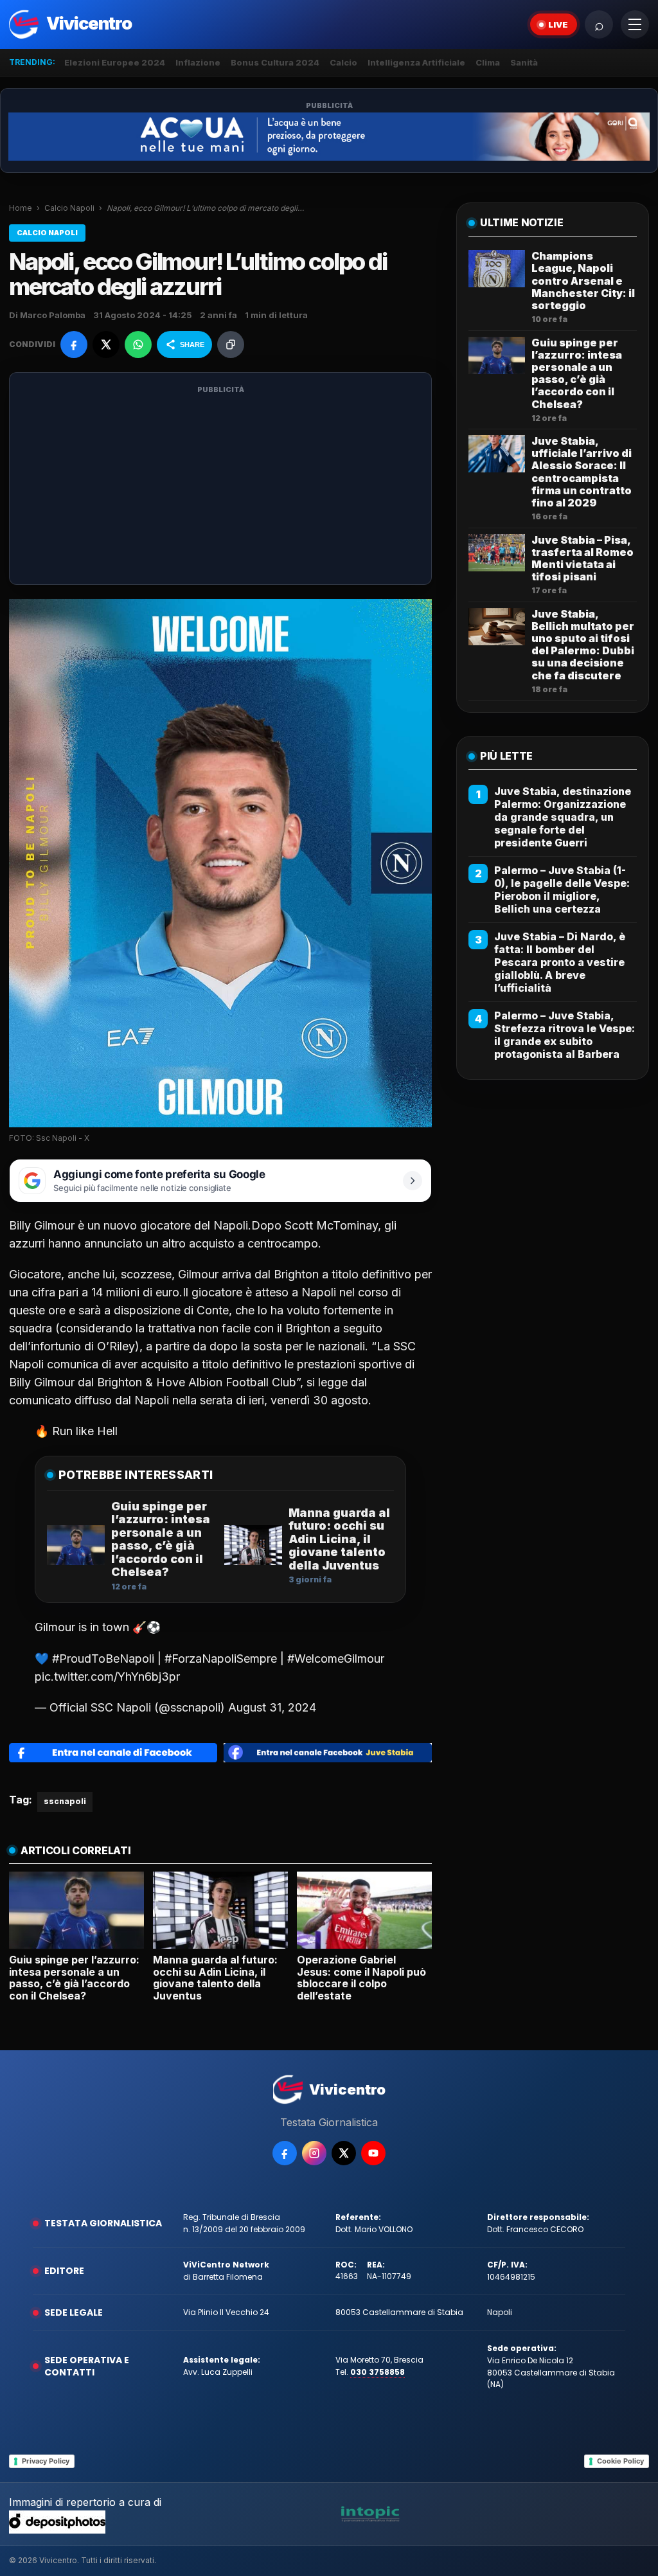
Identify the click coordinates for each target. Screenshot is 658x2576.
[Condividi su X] (106, 344)
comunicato (40, 1400)
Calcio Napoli (69, 208)
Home (21, 208)
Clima (488, 62)
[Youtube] (373, 2153)
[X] (344, 2153)
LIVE (558, 24)
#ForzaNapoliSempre (221, 1659)
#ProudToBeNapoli (103, 1659)
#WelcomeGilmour (336, 1659)
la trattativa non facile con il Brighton (231, 1328)
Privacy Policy (46, 2461)
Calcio (343, 62)
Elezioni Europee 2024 (115, 62)
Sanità (524, 62)
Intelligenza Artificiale (416, 62)
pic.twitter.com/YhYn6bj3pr (107, 1677)
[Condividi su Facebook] (74, 344)
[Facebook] (285, 2153)
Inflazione (198, 62)
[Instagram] (314, 2153)
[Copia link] (231, 344)
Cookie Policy (620, 2461)
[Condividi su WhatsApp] (138, 344)
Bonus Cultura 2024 (275, 62)
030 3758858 (378, 2372)
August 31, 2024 (272, 1707)
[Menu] (635, 24)
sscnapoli (65, 1801)
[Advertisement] (220, 487)
